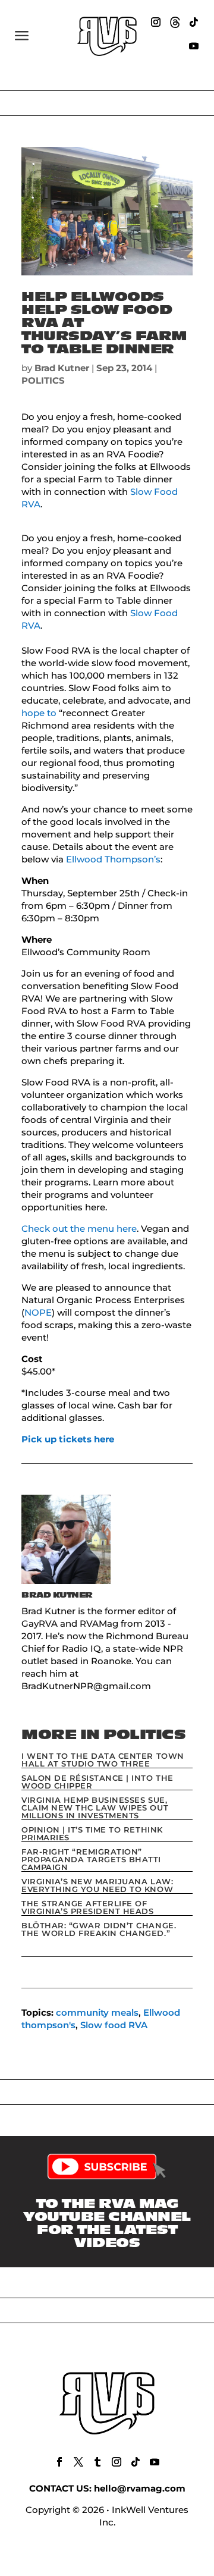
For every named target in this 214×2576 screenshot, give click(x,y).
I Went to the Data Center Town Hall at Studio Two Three (103, 1760)
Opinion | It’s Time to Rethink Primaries (92, 1833)
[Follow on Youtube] (194, 46)
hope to (39, 713)
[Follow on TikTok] (194, 22)
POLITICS (43, 380)
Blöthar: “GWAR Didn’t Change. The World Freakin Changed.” (99, 1929)
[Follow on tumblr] (97, 2462)
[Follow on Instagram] (156, 22)
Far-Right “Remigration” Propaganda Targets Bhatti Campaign (91, 1859)
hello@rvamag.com (140, 2488)
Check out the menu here (79, 1229)
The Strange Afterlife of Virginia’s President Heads (88, 1907)
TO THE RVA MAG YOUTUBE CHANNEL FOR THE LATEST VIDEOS (107, 2223)
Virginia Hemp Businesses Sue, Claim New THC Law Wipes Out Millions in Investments (95, 1808)
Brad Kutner (62, 368)
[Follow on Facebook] (59, 2462)
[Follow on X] (78, 2462)
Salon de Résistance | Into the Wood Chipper (97, 1782)
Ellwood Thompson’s (113, 859)
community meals (97, 2012)
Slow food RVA (114, 2025)
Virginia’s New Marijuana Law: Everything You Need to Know (97, 1885)
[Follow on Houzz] (175, 22)
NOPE (38, 1312)
